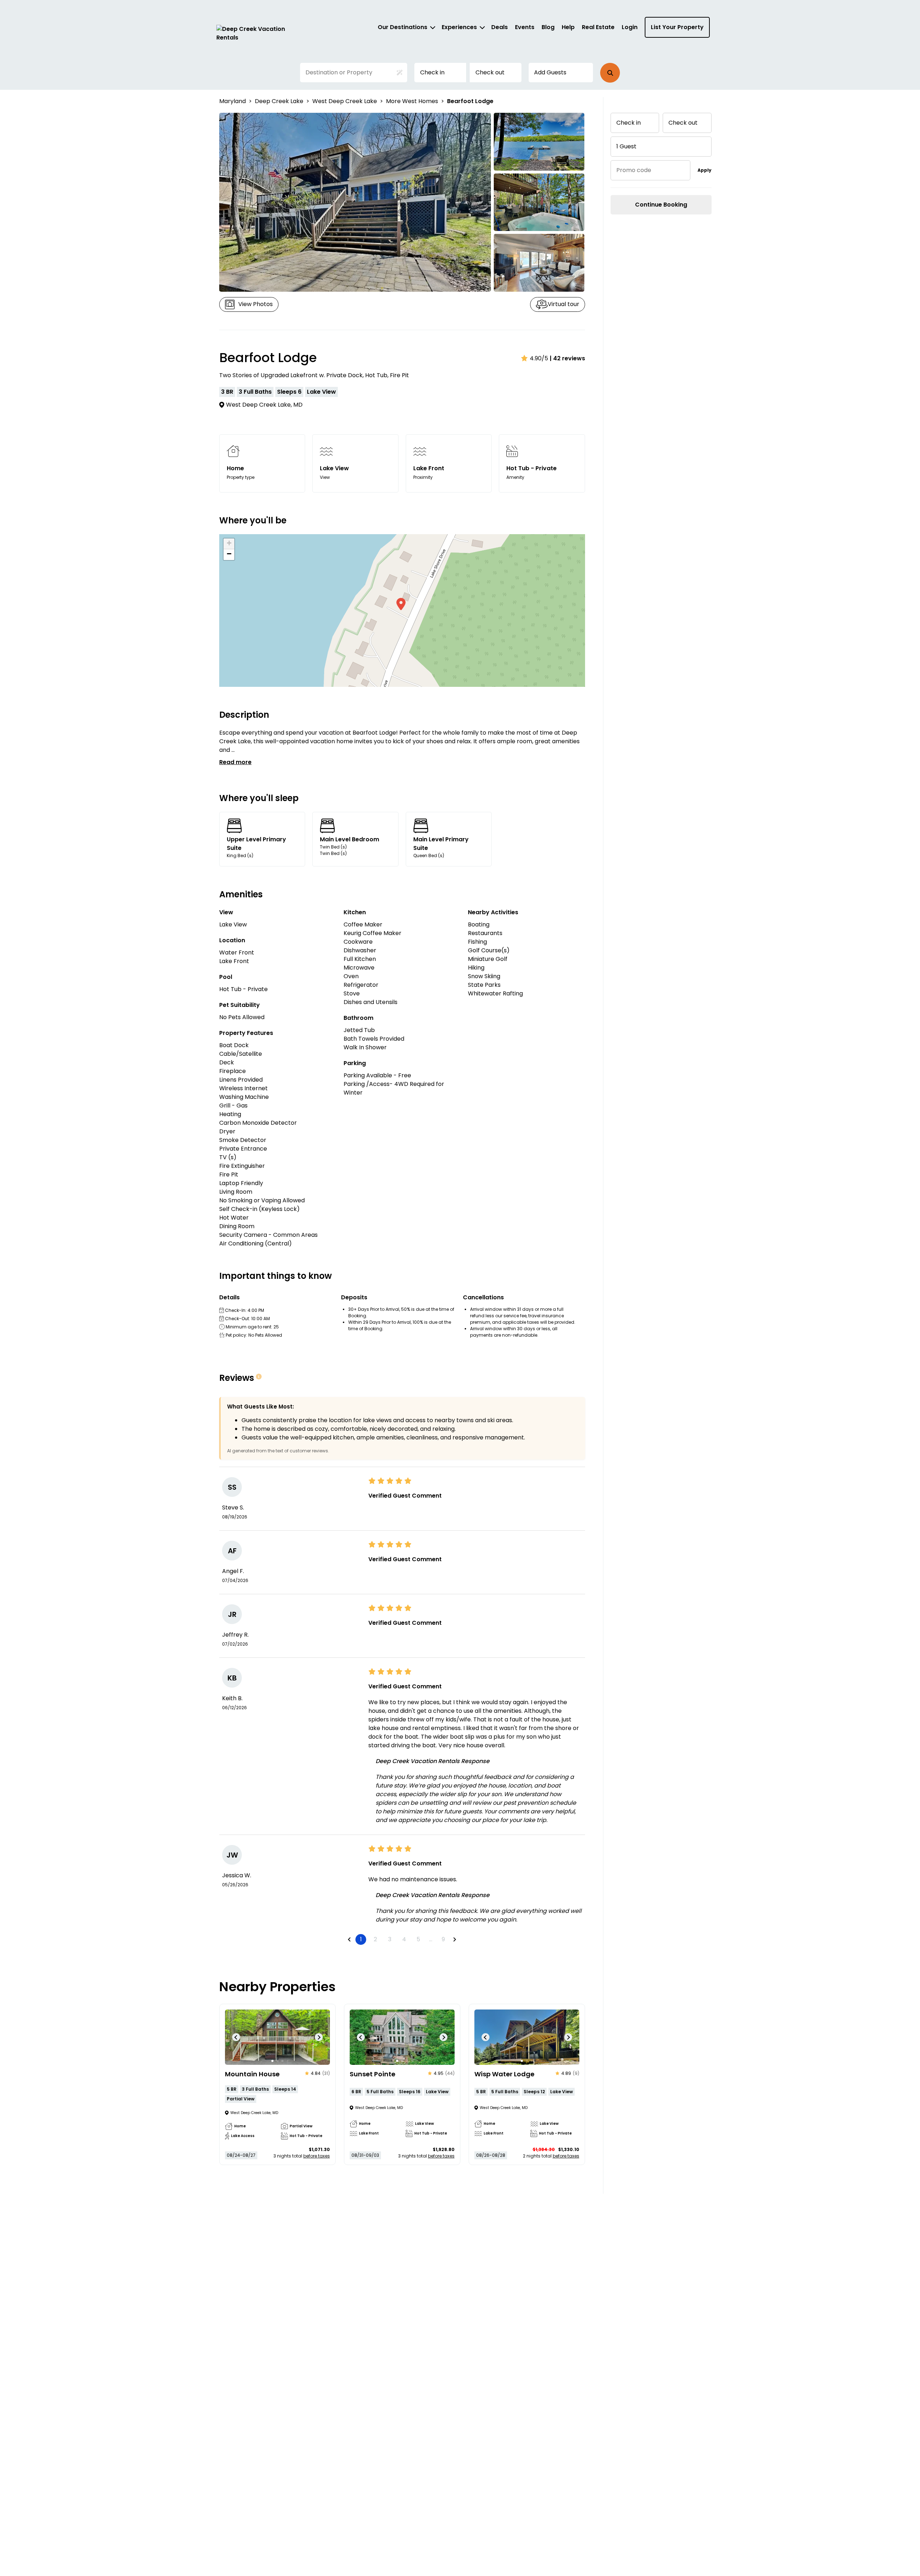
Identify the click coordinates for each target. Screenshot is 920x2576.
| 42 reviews (567, 358)
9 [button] (443, 1939)
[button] (610, 73)
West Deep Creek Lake (345, 101)
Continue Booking (661, 205)
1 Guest (626, 146)
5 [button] (418, 1939)
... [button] (431, 1939)
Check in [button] (432, 72)
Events (525, 27)
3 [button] (390, 1939)
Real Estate (598, 27)
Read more (235, 762)
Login (630, 27)
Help (568, 27)
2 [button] (375, 1939)
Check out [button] (490, 72)
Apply (705, 170)
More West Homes (412, 101)
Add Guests (550, 72)
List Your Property (677, 27)
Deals (500, 27)
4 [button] (404, 1939)
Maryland (233, 101)
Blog (548, 27)
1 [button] (361, 1939)
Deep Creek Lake (279, 101)
